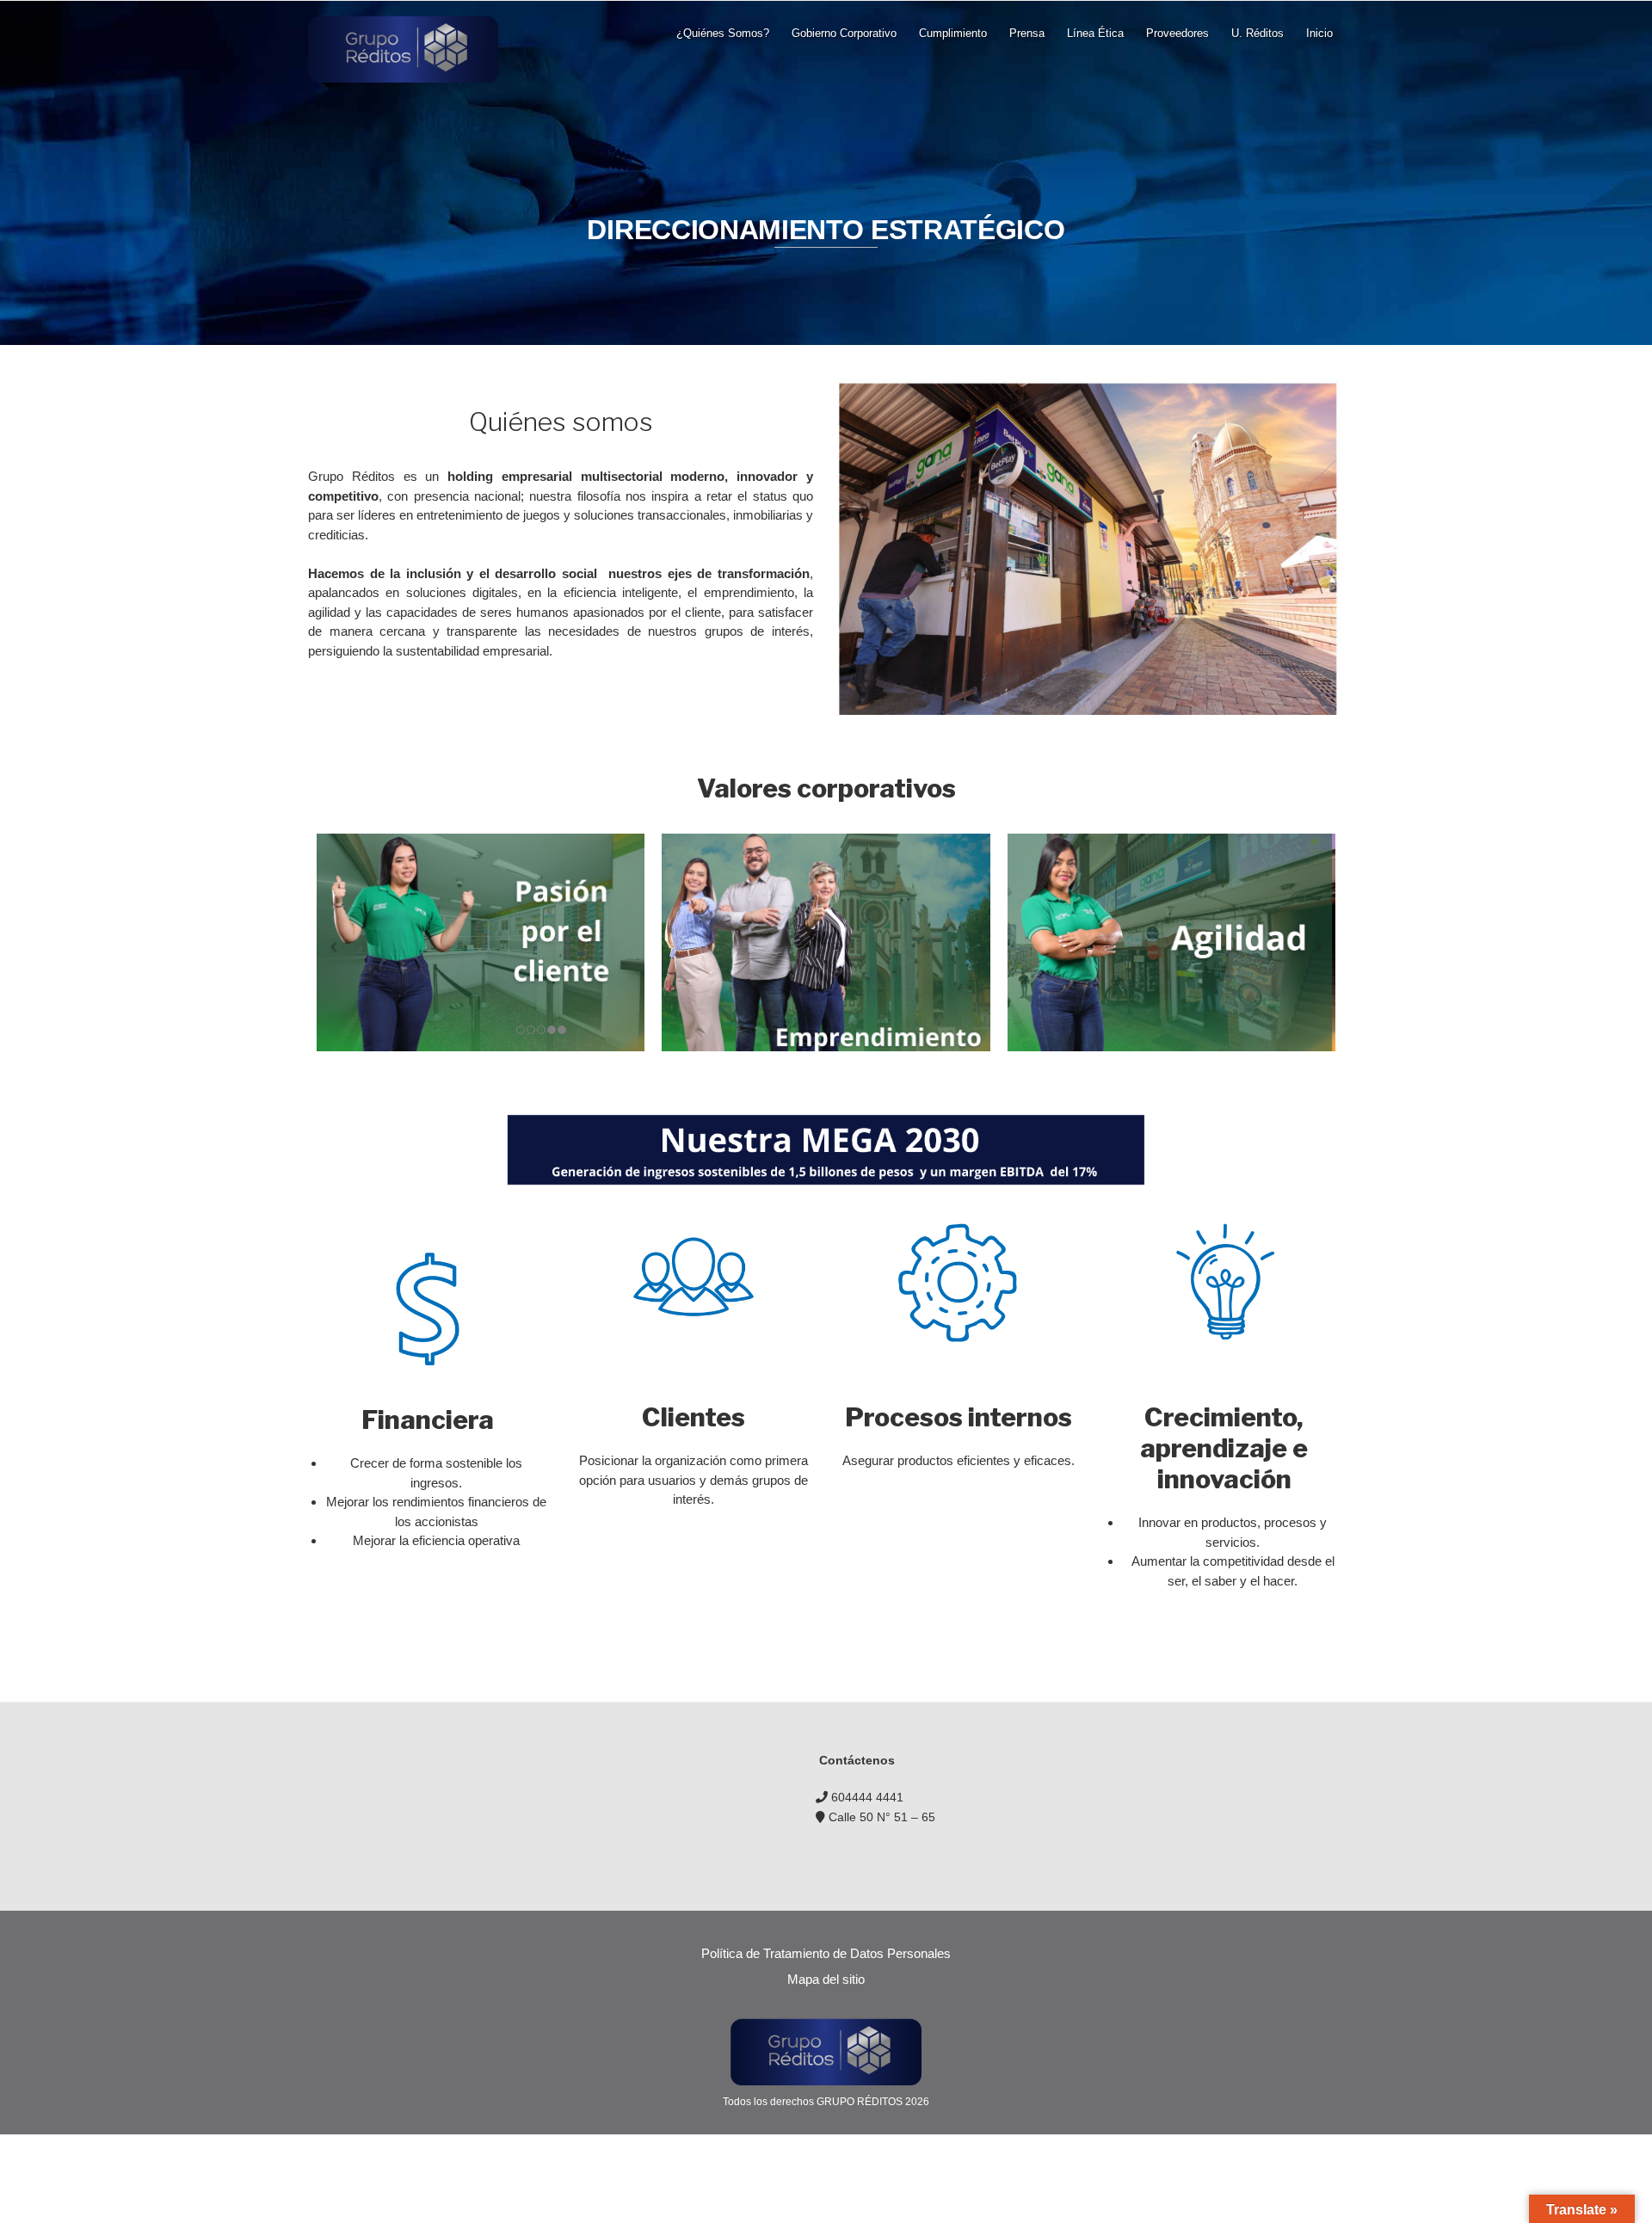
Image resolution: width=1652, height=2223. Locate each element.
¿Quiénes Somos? (723, 33)
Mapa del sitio (826, 1979)
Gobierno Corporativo (844, 33)
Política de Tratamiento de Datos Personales (826, 1953)
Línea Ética (1095, 33)
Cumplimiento (953, 33)
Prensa (1027, 33)
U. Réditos (1257, 33)
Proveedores (1177, 33)
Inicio (1319, 33)
